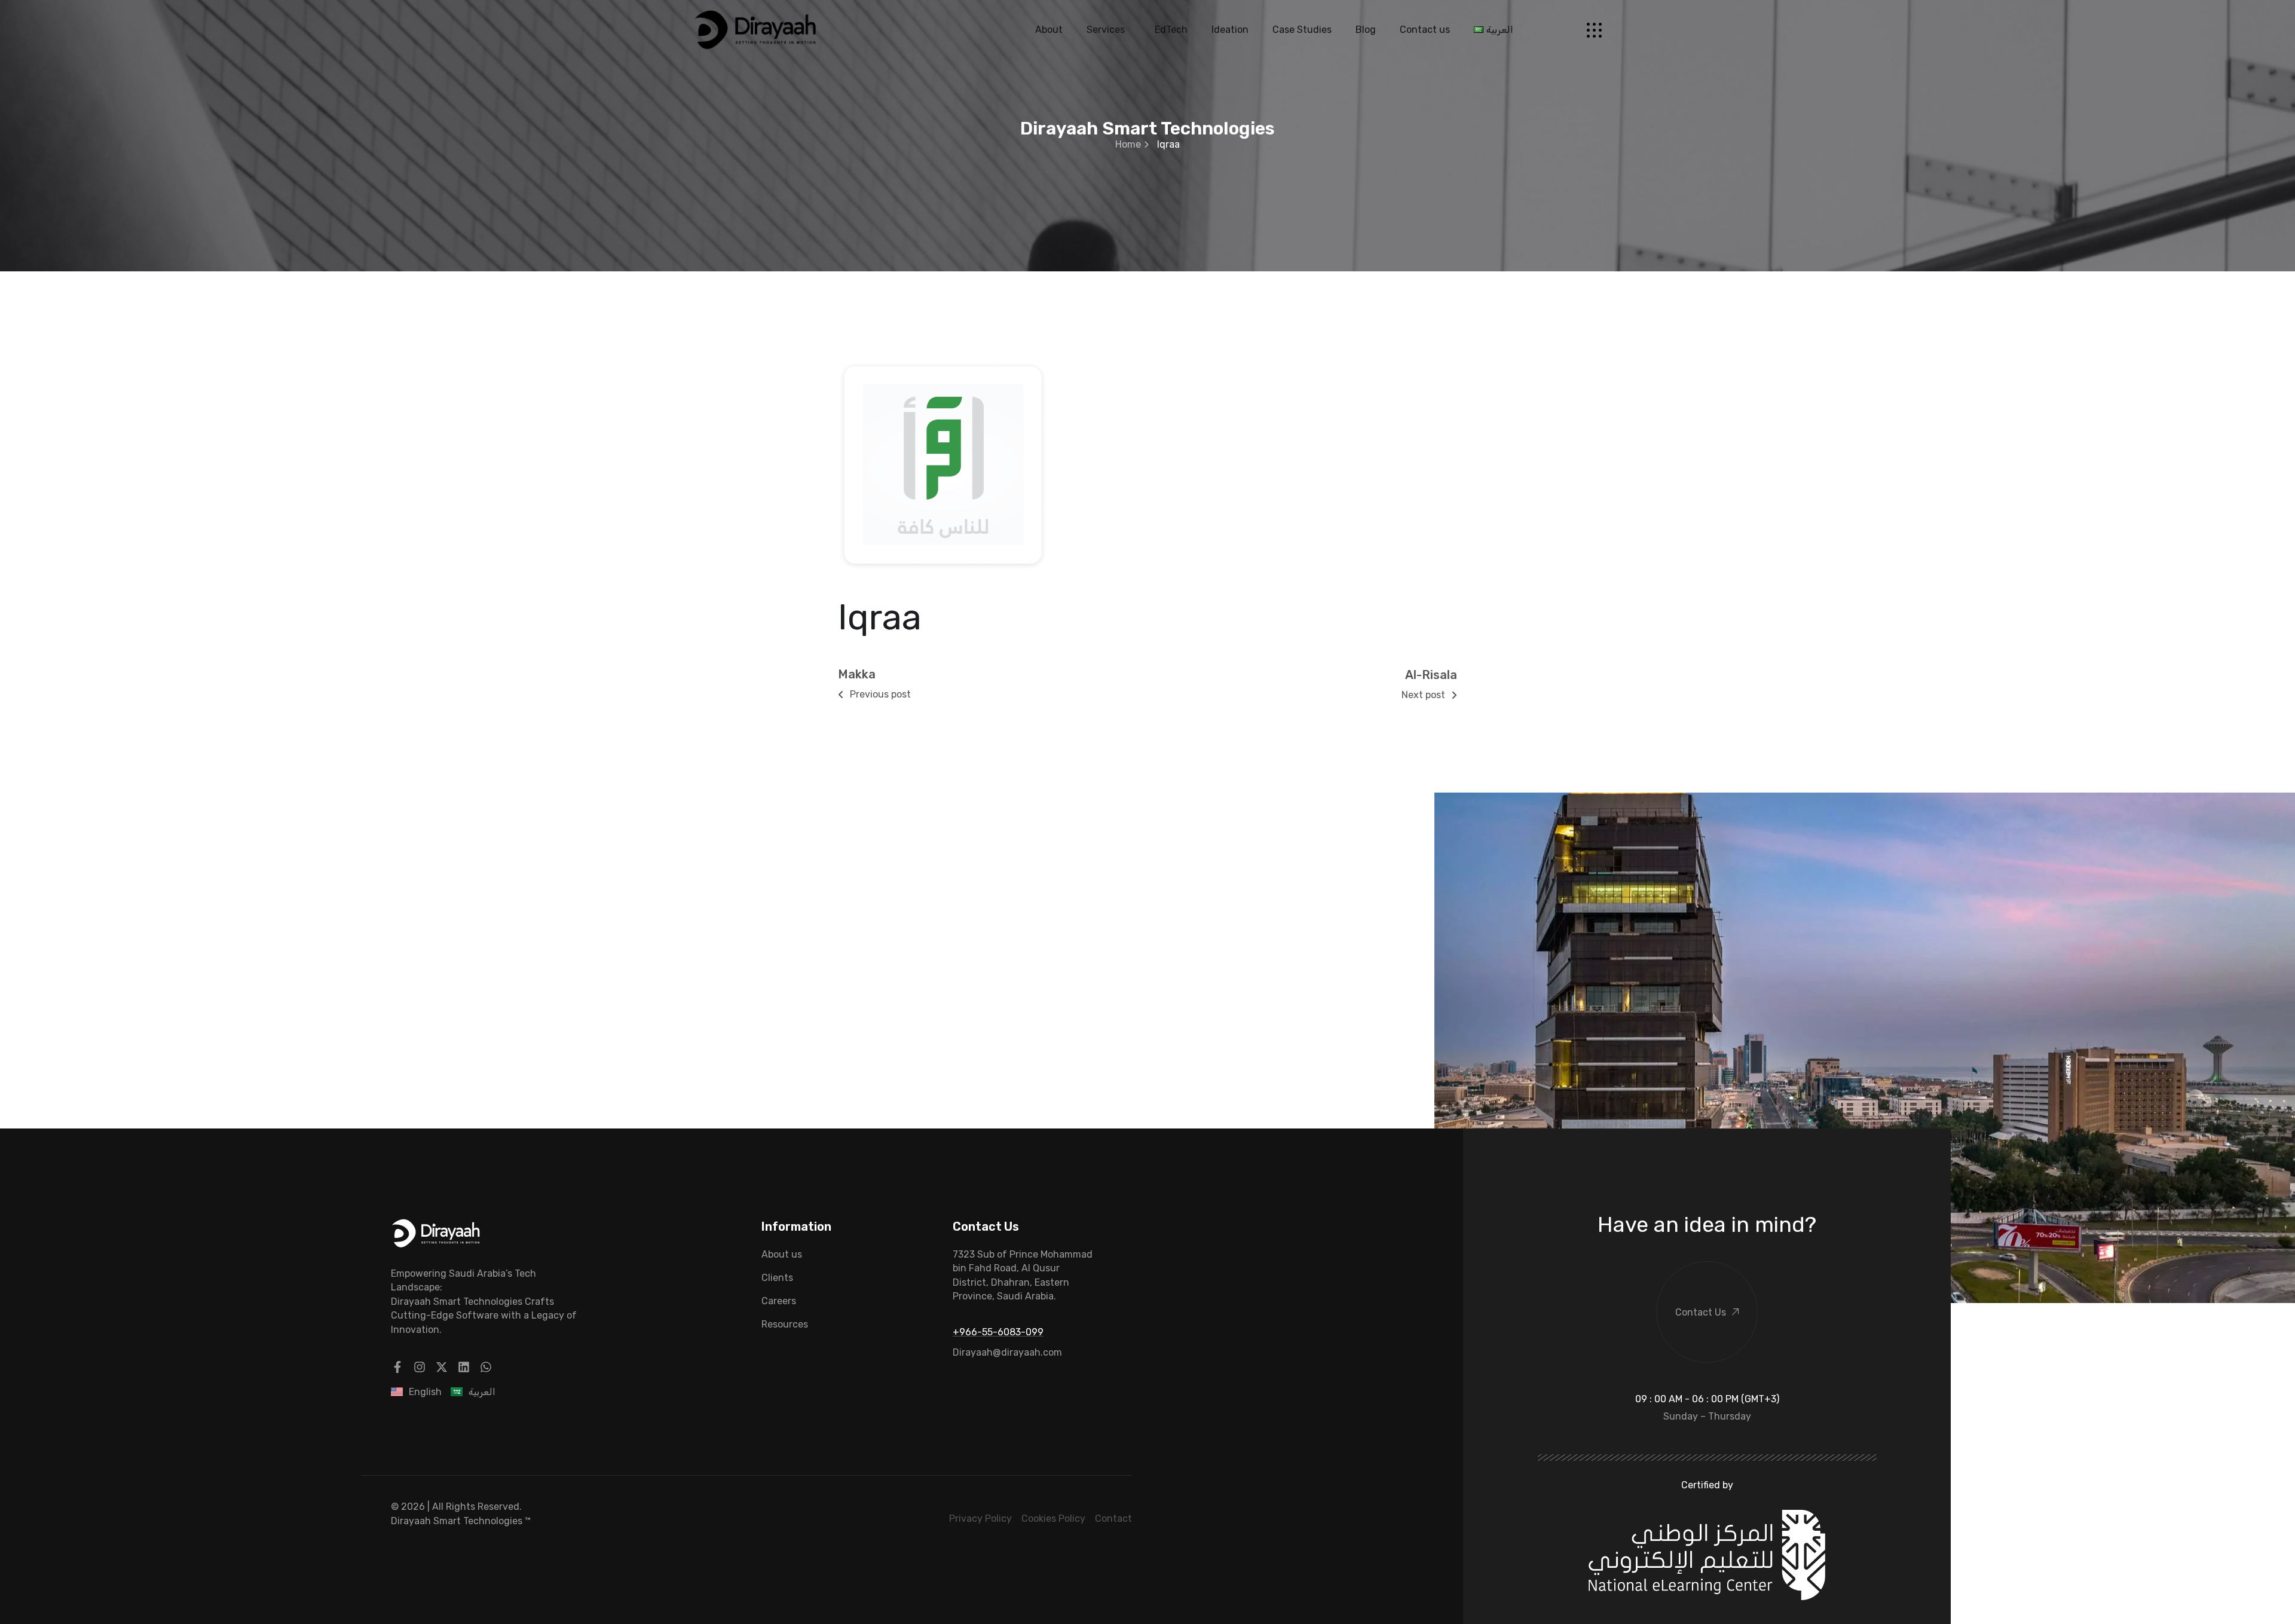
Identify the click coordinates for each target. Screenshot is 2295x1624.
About (1049, 30)
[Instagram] (420, 1367)
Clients (777, 1278)
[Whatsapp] (486, 1367)
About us (782, 1254)
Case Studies (1302, 30)
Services (1106, 30)
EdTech (1171, 30)
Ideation (1230, 30)
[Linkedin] (464, 1367)
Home (1128, 144)
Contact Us (1701, 1312)
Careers (779, 1301)
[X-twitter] (442, 1367)
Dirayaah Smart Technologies (457, 1521)
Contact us (1425, 30)
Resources (785, 1324)
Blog (1366, 30)
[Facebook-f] (397, 1367)
